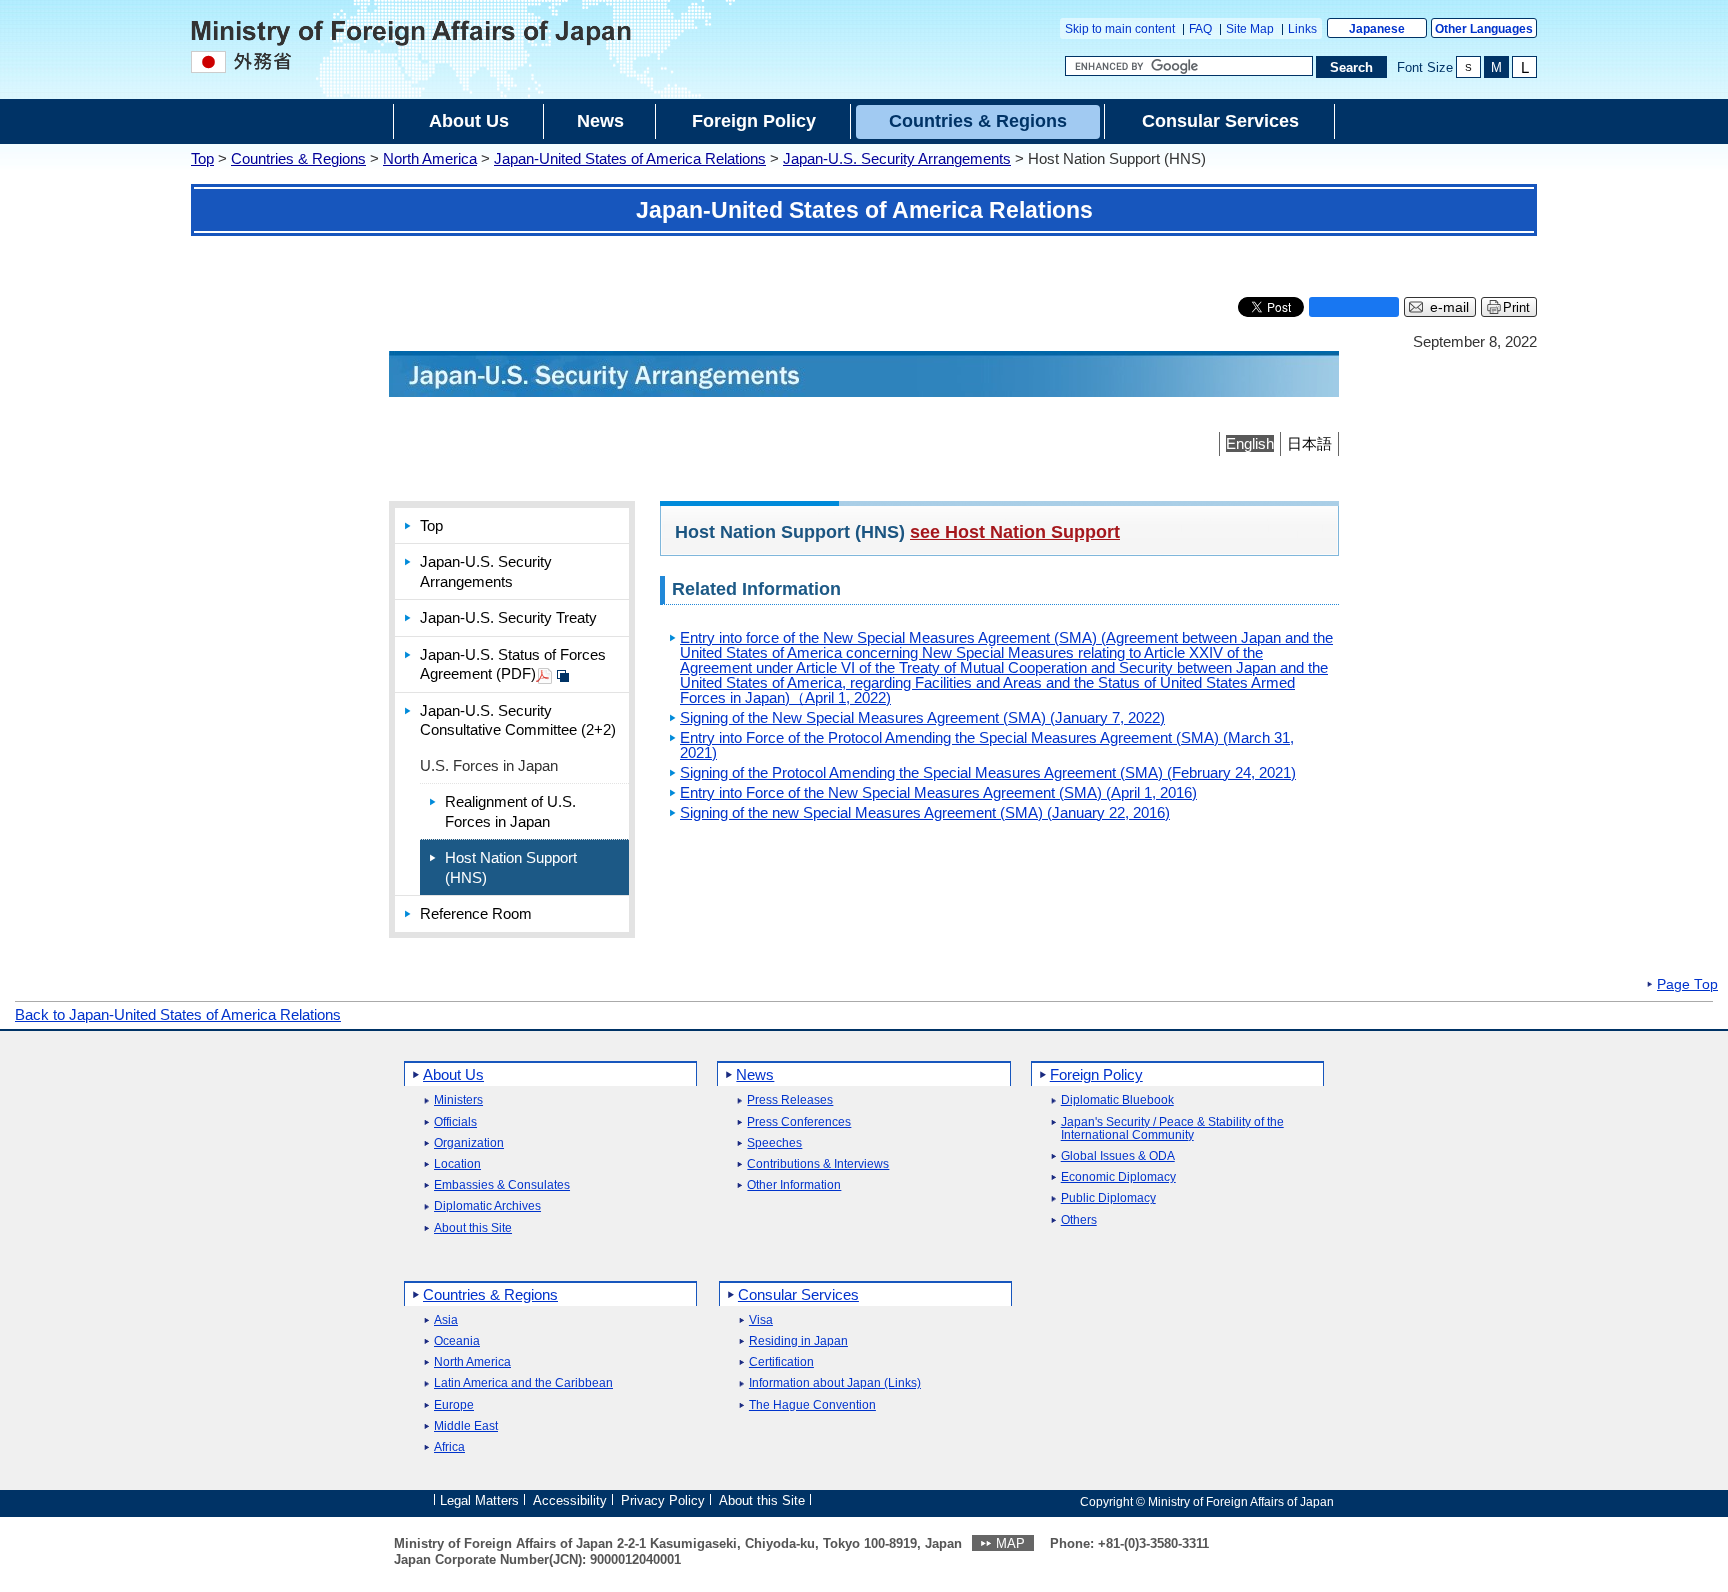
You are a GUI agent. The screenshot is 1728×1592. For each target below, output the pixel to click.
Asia (446, 1320)
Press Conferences (799, 1122)
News (755, 1074)
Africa (449, 1447)
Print (1516, 307)
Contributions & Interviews (818, 1164)
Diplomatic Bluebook (1117, 1100)
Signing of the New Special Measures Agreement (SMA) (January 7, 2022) (922, 717)
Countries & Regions (298, 158)
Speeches (774, 1143)
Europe (454, 1405)
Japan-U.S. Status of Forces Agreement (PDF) (513, 664)
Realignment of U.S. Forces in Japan (510, 811)
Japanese (1377, 29)
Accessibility (570, 1500)
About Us (453, 1074)
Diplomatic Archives (487, 1206)
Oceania (457, 1341)
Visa (761, 1320)
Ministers (458, 1100)
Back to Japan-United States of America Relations (178, 1014)
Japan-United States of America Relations (630, 158)
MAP (1010, 1543)
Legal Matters (479, 1500)
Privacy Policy (663, 1500)
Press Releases (790, 1100)
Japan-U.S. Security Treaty (508, 617)
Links (1302, 29)
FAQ (1200, 29)
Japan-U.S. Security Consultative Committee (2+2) (518, 720)
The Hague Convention (812, 1405)
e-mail (1449, 307)
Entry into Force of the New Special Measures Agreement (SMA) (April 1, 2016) (938, 792)
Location (457, 1164)
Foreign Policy (1096, 1074)
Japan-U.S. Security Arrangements (897, 158)
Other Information (794, 1185)
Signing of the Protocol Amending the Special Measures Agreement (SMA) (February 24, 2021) (988, 772)
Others (1079, 1220)
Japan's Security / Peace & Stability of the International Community (1172, 1129)
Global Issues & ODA (1118, 1156)
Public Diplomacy (1108, 1198)
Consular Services (798, 1294)
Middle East (466, 1426)
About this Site (473, 1228)
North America (430, 158)
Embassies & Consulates (502, 1185)
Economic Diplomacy (1118, 1177)
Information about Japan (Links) (835, 1383)
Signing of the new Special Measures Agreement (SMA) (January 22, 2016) (925, 812)
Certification (781, 1362)
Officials (455, 1122)
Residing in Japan (798, 1341)
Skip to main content (1120, 29)
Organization (469, 1143)
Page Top (1687, 985)
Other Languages (1484, 29)
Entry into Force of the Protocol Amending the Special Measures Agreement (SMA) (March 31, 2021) (987, 745)
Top (202, 158)
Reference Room (476, 913)
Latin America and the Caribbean (523, 1383)
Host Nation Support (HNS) (511, 867)
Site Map (1250, 29)
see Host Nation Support (1015, 532)
